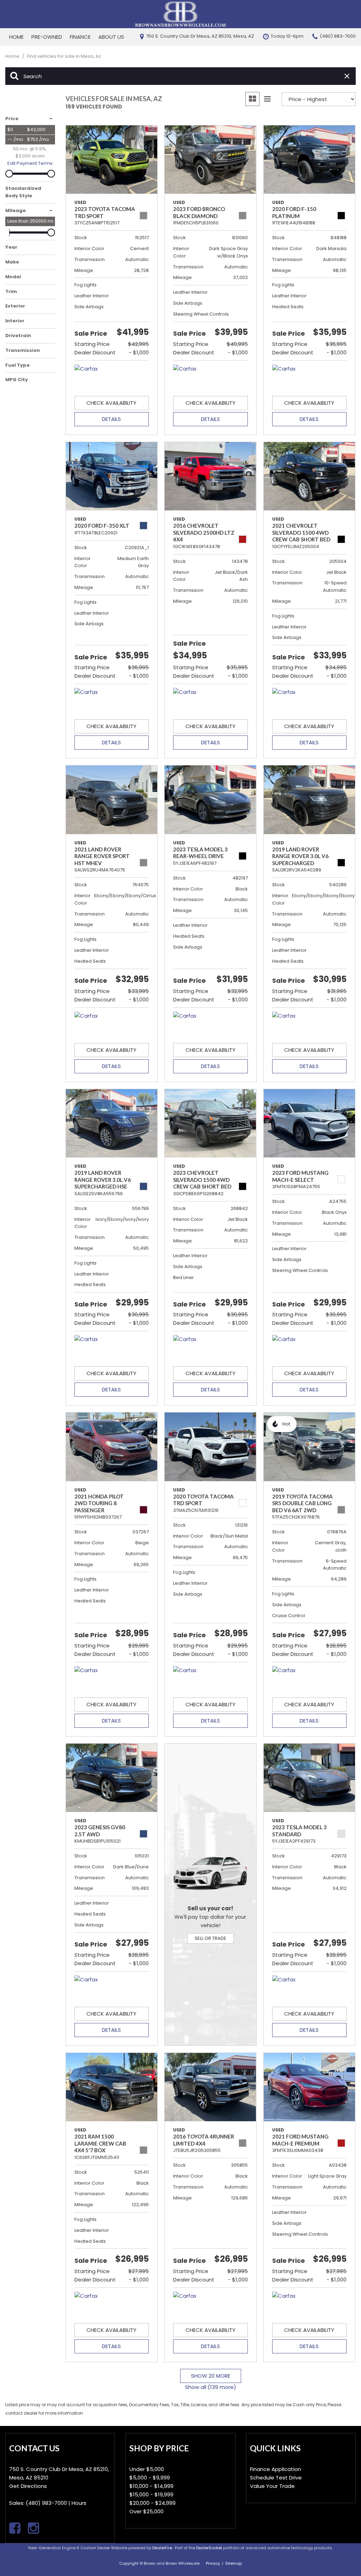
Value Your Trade (272, 2486)
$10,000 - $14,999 (151, 2486)
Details (111, 419)
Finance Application (276, 2469)
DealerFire (162, 2548)
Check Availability (111, 403)
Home (16, 37)
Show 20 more (211, 2376)
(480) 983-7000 (46, 2503)
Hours (79, 2503)
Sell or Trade (210, 1938)
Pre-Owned (47, 37)
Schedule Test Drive (276, 2478)
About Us (111, 37)
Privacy (213, 2563)
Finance (80, 37)
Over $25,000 (146, 2511)
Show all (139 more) (211, 2387)
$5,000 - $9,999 (150, 2478)
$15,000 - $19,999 (151, 2494)
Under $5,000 (147, 2469)
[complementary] (340, 2555)
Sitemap (234, 2563)
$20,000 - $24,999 (152, 2503)
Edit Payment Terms (30, 163)
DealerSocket (209, 2548)
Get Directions (28, 2486)
